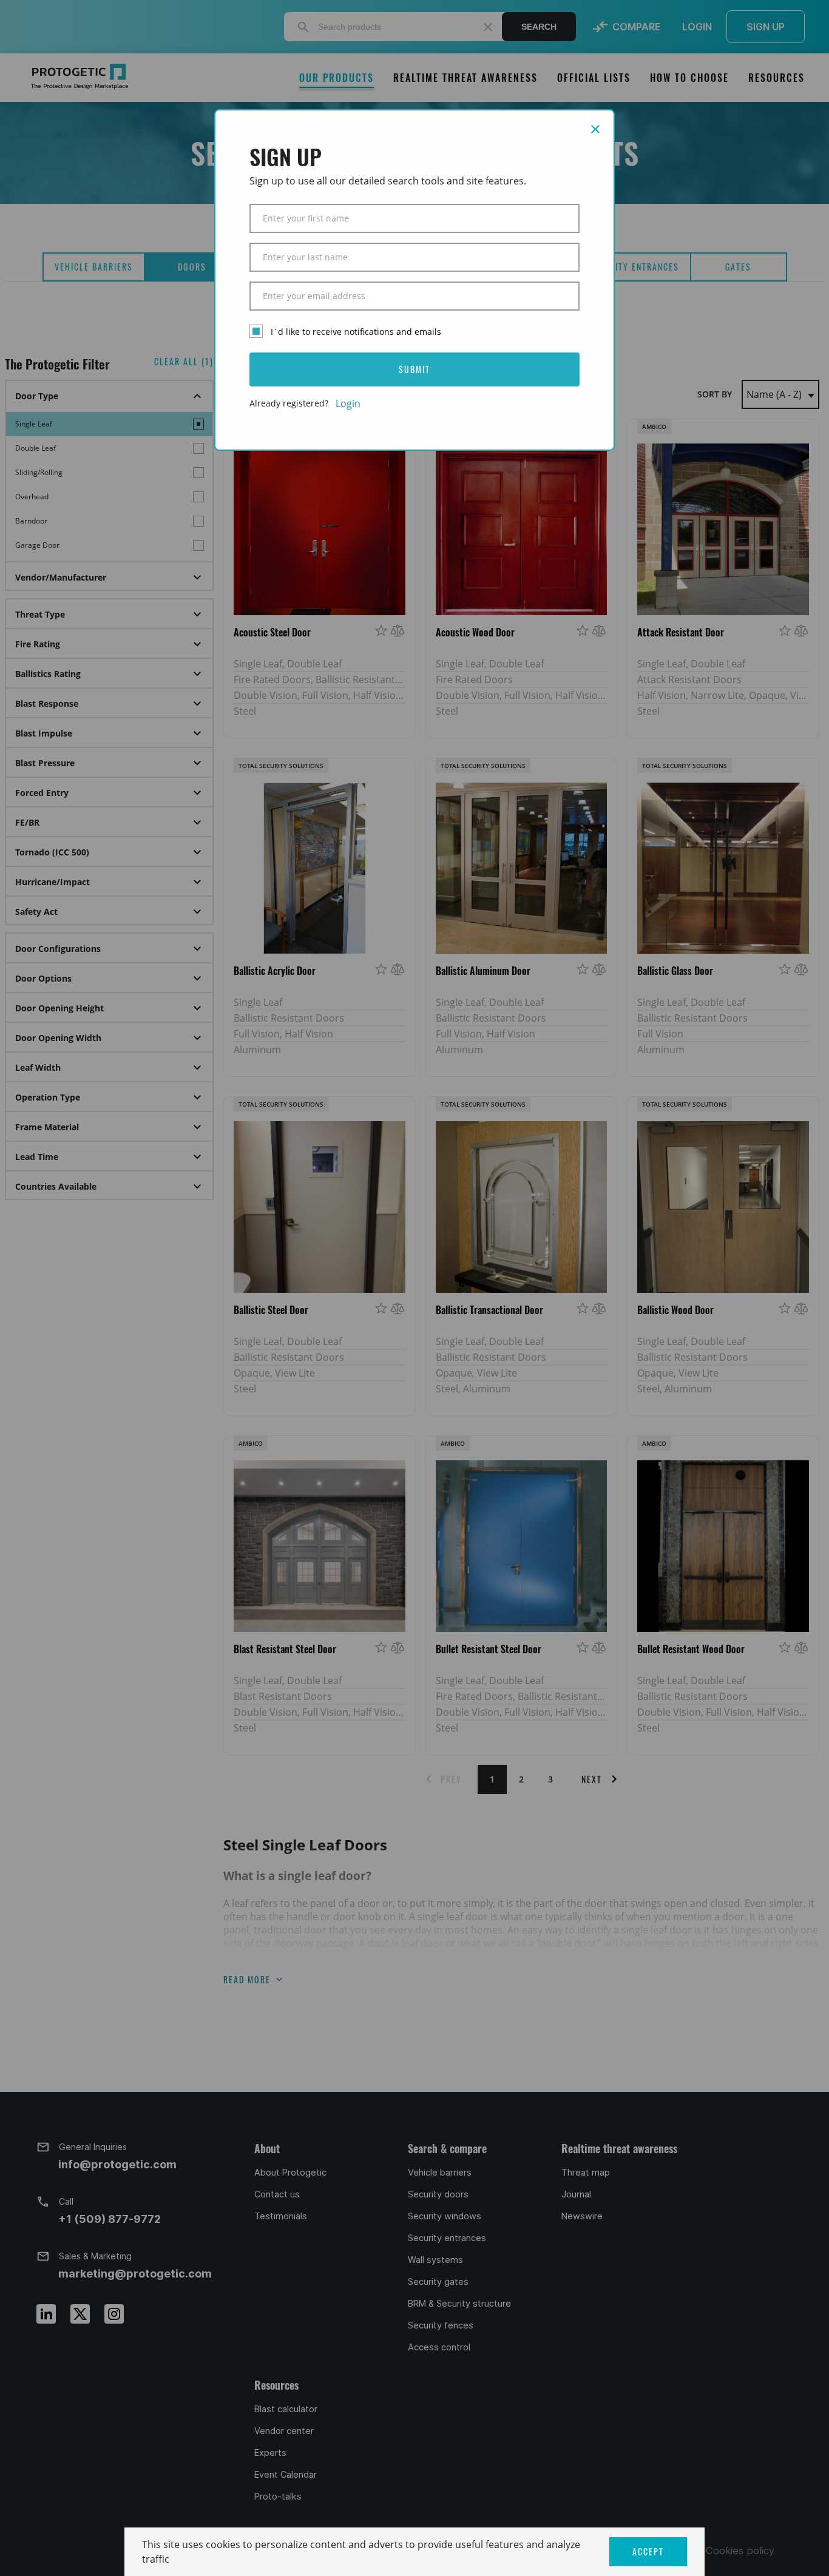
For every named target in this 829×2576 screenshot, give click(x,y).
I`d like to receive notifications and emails (356, 332)
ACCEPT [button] (648, 2551)
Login (348, 403)
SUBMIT (414, 369)
